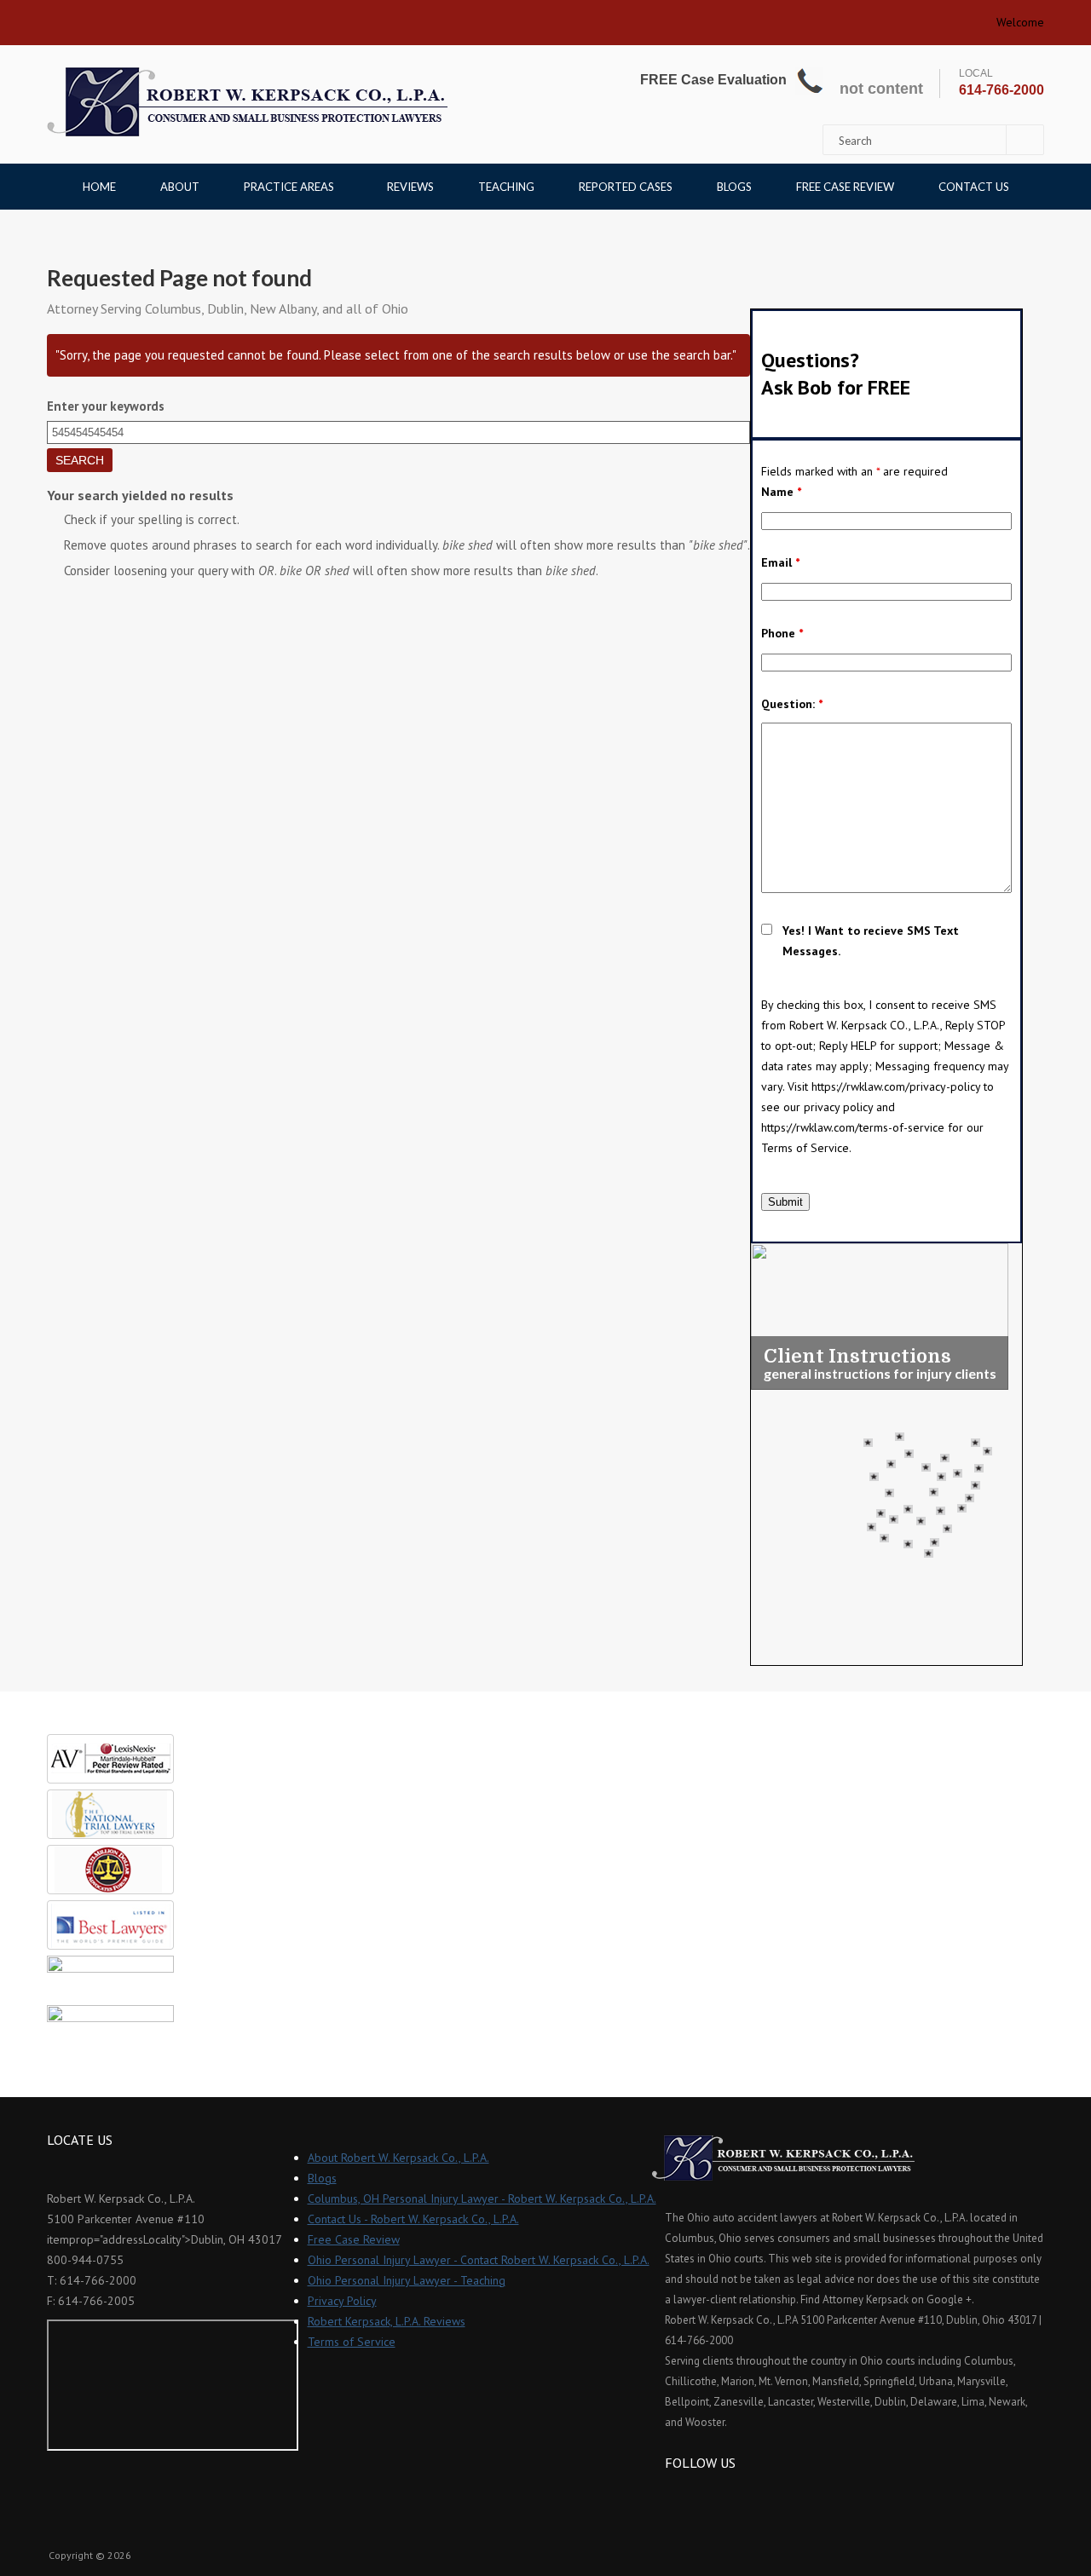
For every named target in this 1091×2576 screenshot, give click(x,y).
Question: (792, 704)
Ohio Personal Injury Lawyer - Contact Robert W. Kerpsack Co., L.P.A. (479, 2260)
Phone (782, 633)
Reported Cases (626, 187)
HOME (99, 187)
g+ (723, 2494)
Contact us (974, 187)
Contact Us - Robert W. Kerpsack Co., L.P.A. (413, 2219)
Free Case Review (845, 187)
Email (780, 562)
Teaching (506, 187)
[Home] (247, 102)
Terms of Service (352, 2342)
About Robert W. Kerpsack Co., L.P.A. (398, 2158)
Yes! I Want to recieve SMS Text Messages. (871, 941)
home (66, 17)
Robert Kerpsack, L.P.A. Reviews (387, 2321)
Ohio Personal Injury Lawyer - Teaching (407, 2280)
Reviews (410, 187)
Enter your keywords (106, 406)
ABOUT (180, 187)
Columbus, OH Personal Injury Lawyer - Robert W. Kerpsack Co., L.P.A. (482, 2199)
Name (781, 492)
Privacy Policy (342, 2301)
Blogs (734, 187)
